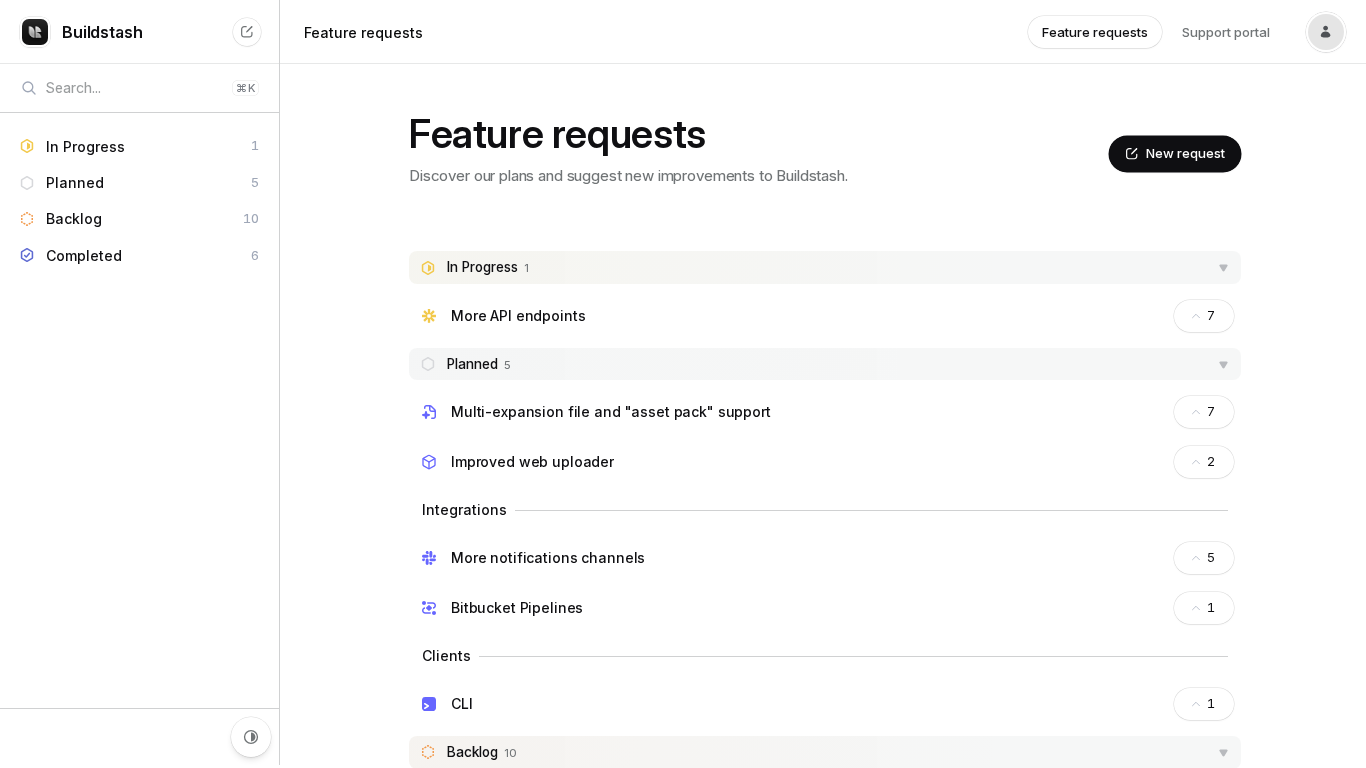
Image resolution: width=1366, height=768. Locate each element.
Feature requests (363, 32)
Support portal (1226, 32)
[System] (251, 737)
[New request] (247, 32)
